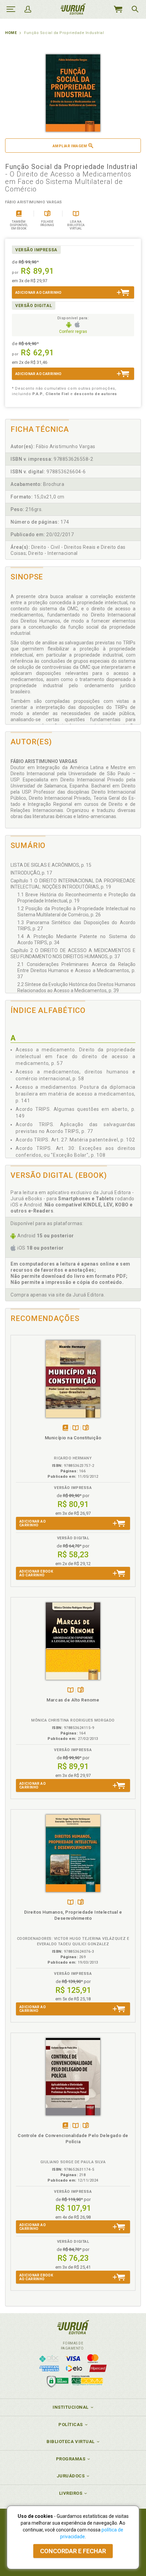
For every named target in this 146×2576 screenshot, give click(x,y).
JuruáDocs (71, 2476)
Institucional (71, 2407)
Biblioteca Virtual (71, 2442)
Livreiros (71, 2493)
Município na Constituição (73, 1438)
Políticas (71, 2425)
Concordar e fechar (73, 2551)
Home (11, 33)
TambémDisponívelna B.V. (76, 1428)
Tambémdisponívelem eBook (65, 1428)
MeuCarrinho (118, 9)
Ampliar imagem (70, 146)
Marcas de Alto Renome (73, 1700)
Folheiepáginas (86, 1428)
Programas (71, 2459)
